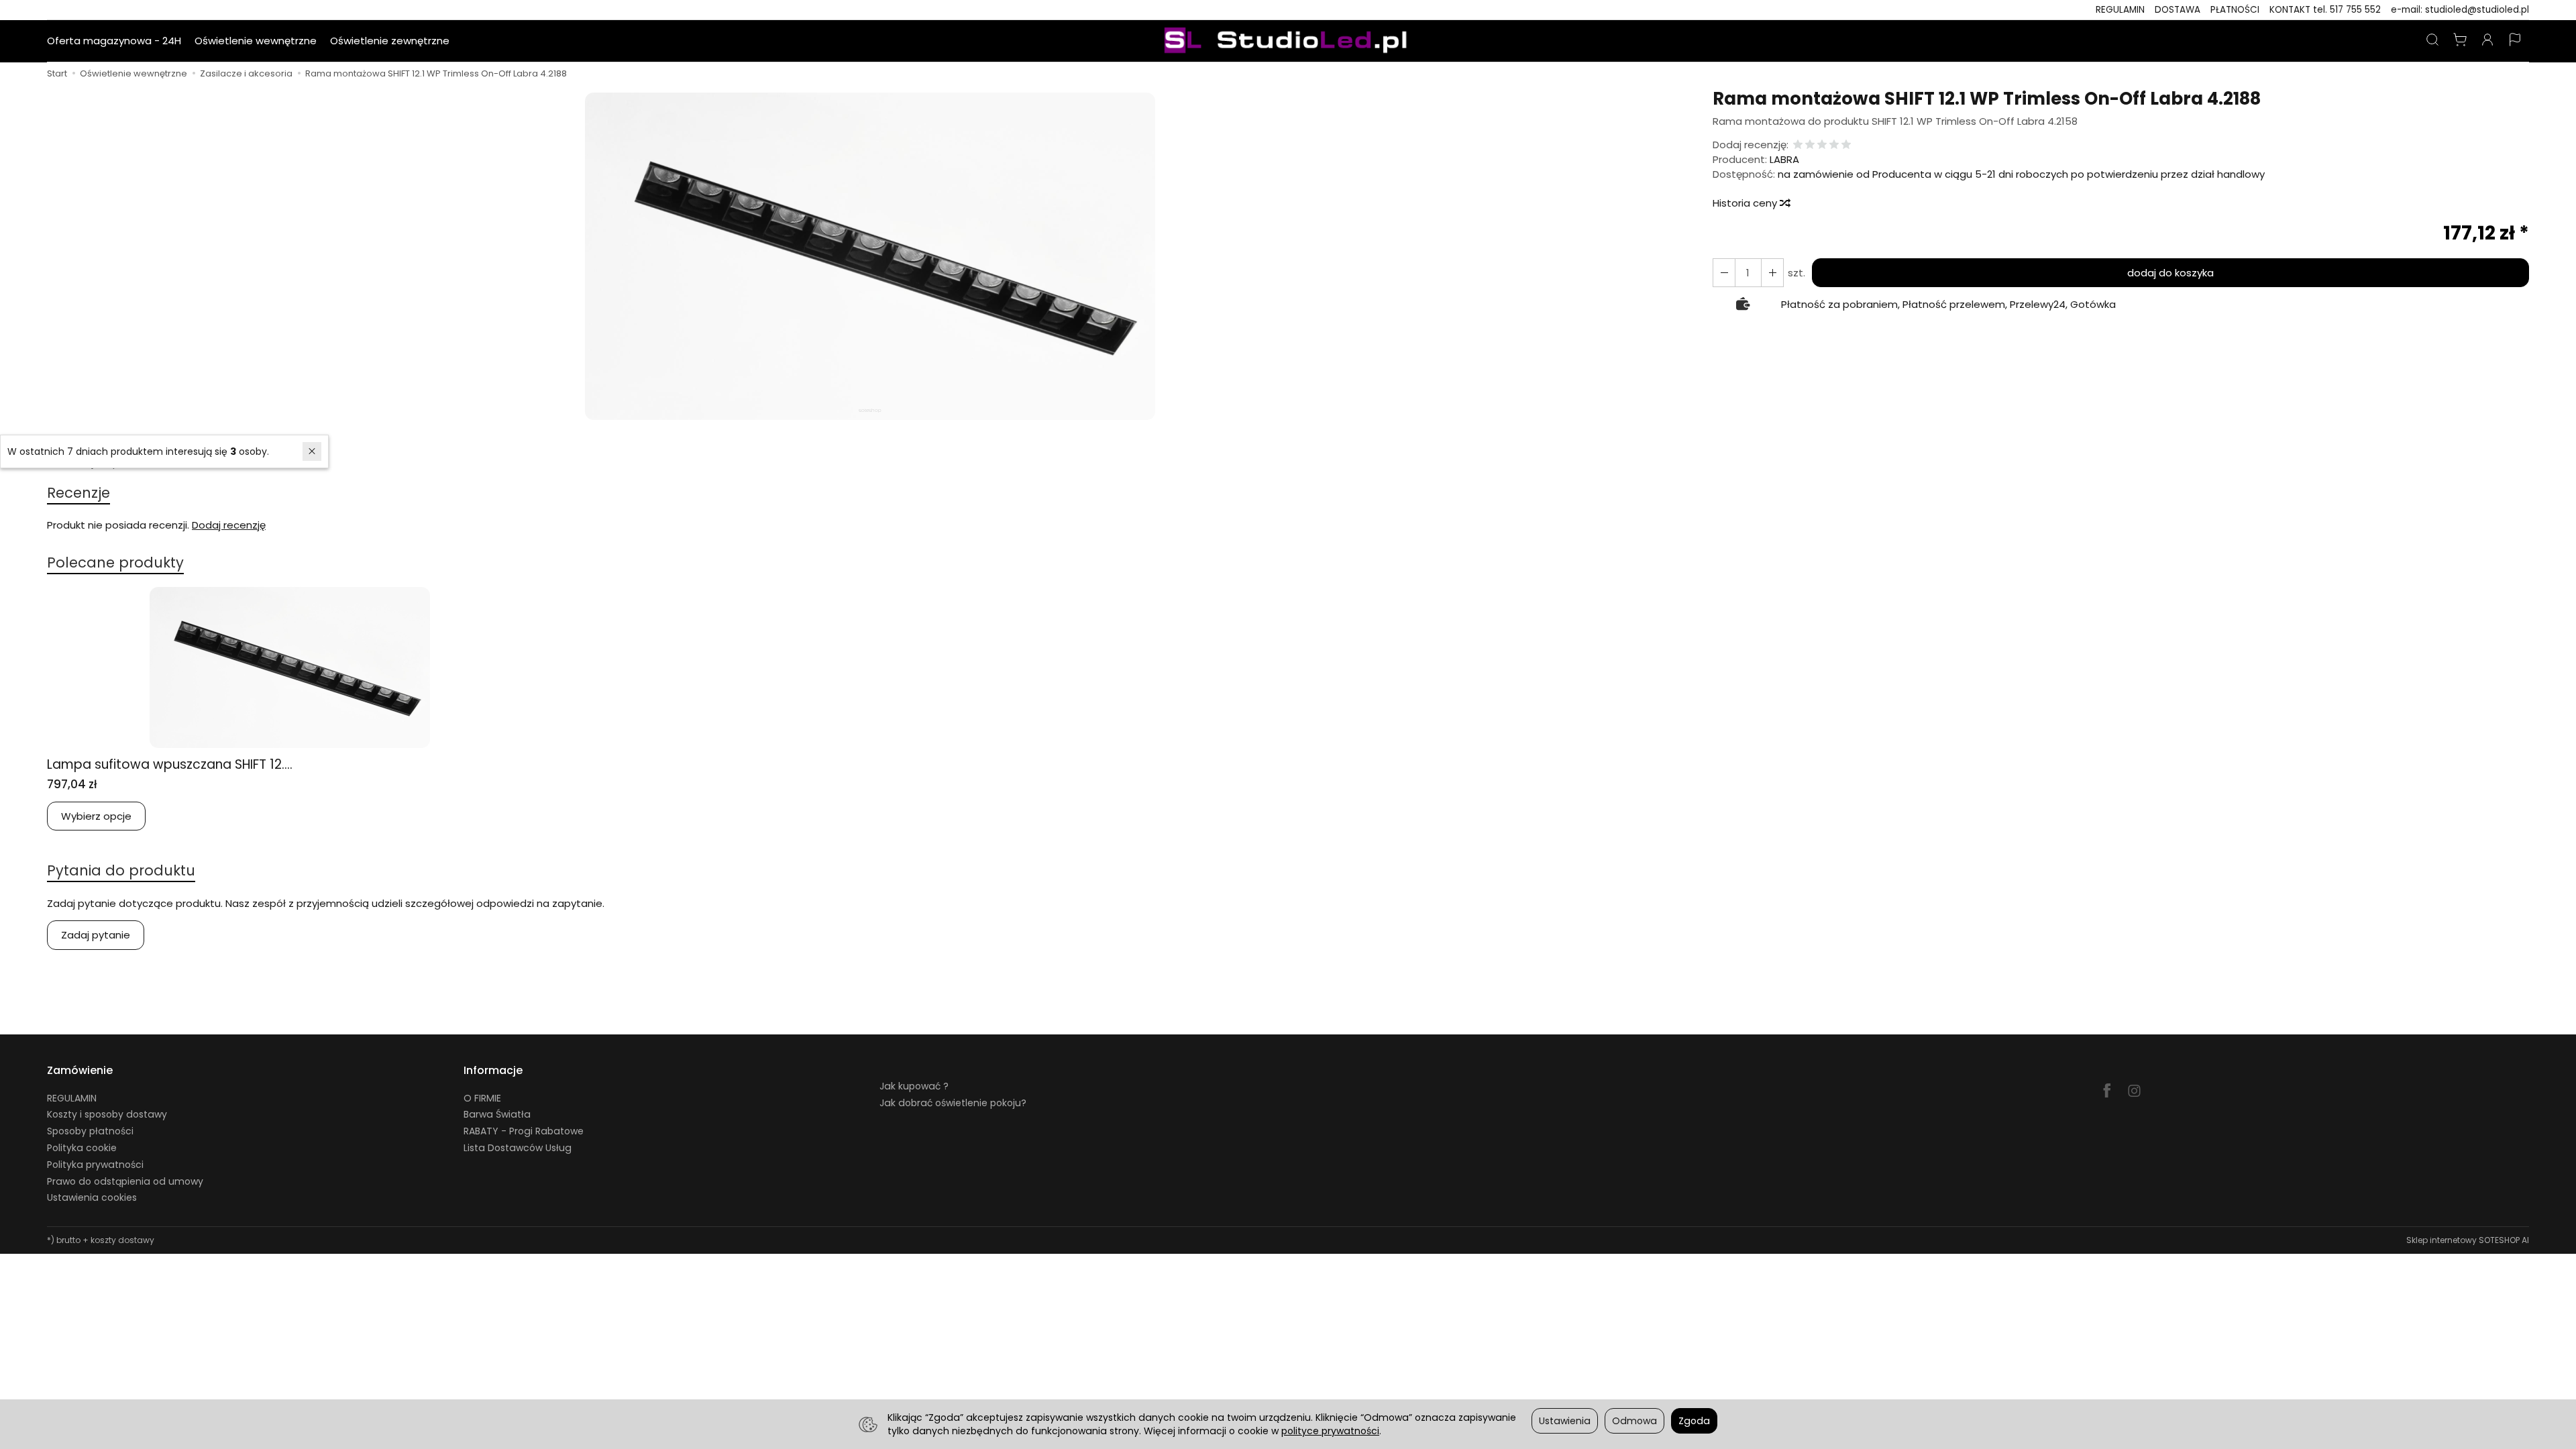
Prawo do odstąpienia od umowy (125, 1181)
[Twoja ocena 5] (1846, 145)
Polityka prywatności (95, 1165)
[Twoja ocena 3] (1822, 145)
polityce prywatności (1330, 1431)
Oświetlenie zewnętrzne (390, 41)
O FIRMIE (482, 1098)
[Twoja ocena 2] (1810, 145)
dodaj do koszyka (2170, 273)
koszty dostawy (122, 1240)
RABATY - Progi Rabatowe (524, 1131)
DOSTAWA (2178, 10)
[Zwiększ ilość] (1724, 273)
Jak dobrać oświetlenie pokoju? (953, 1103)
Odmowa (1634, 1421)
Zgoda (1694, 1421)
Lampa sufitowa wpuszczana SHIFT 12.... (170, 764)
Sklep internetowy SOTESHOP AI (2468, 1240)
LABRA (1784, 159)
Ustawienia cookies (92, 1197)
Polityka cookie (82, 1148)
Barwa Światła (497, 1114)
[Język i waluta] (2515, 41)
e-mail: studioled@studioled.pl (2460, 10)
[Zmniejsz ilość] (1772, 273)
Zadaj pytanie (96, 935)
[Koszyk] (2460, 41)
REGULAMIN (2120, 10)
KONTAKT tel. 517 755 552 (2325, 10)
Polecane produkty (115, 562)
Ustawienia (1565, 1421)
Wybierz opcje (96, 816)
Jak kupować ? (914, 1086)
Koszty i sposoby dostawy (107, 1114)
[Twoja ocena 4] (1834, 145)
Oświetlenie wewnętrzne (256, 41)
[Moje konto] (2487, 41)
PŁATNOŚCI (2235, 10)
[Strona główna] (1288, 41)
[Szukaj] (2432, 41)
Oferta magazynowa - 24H (114, 41)
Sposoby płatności (90, 1131)
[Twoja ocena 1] (1798, 145)
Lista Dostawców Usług (518, 1148)
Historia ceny (1746, 203)
